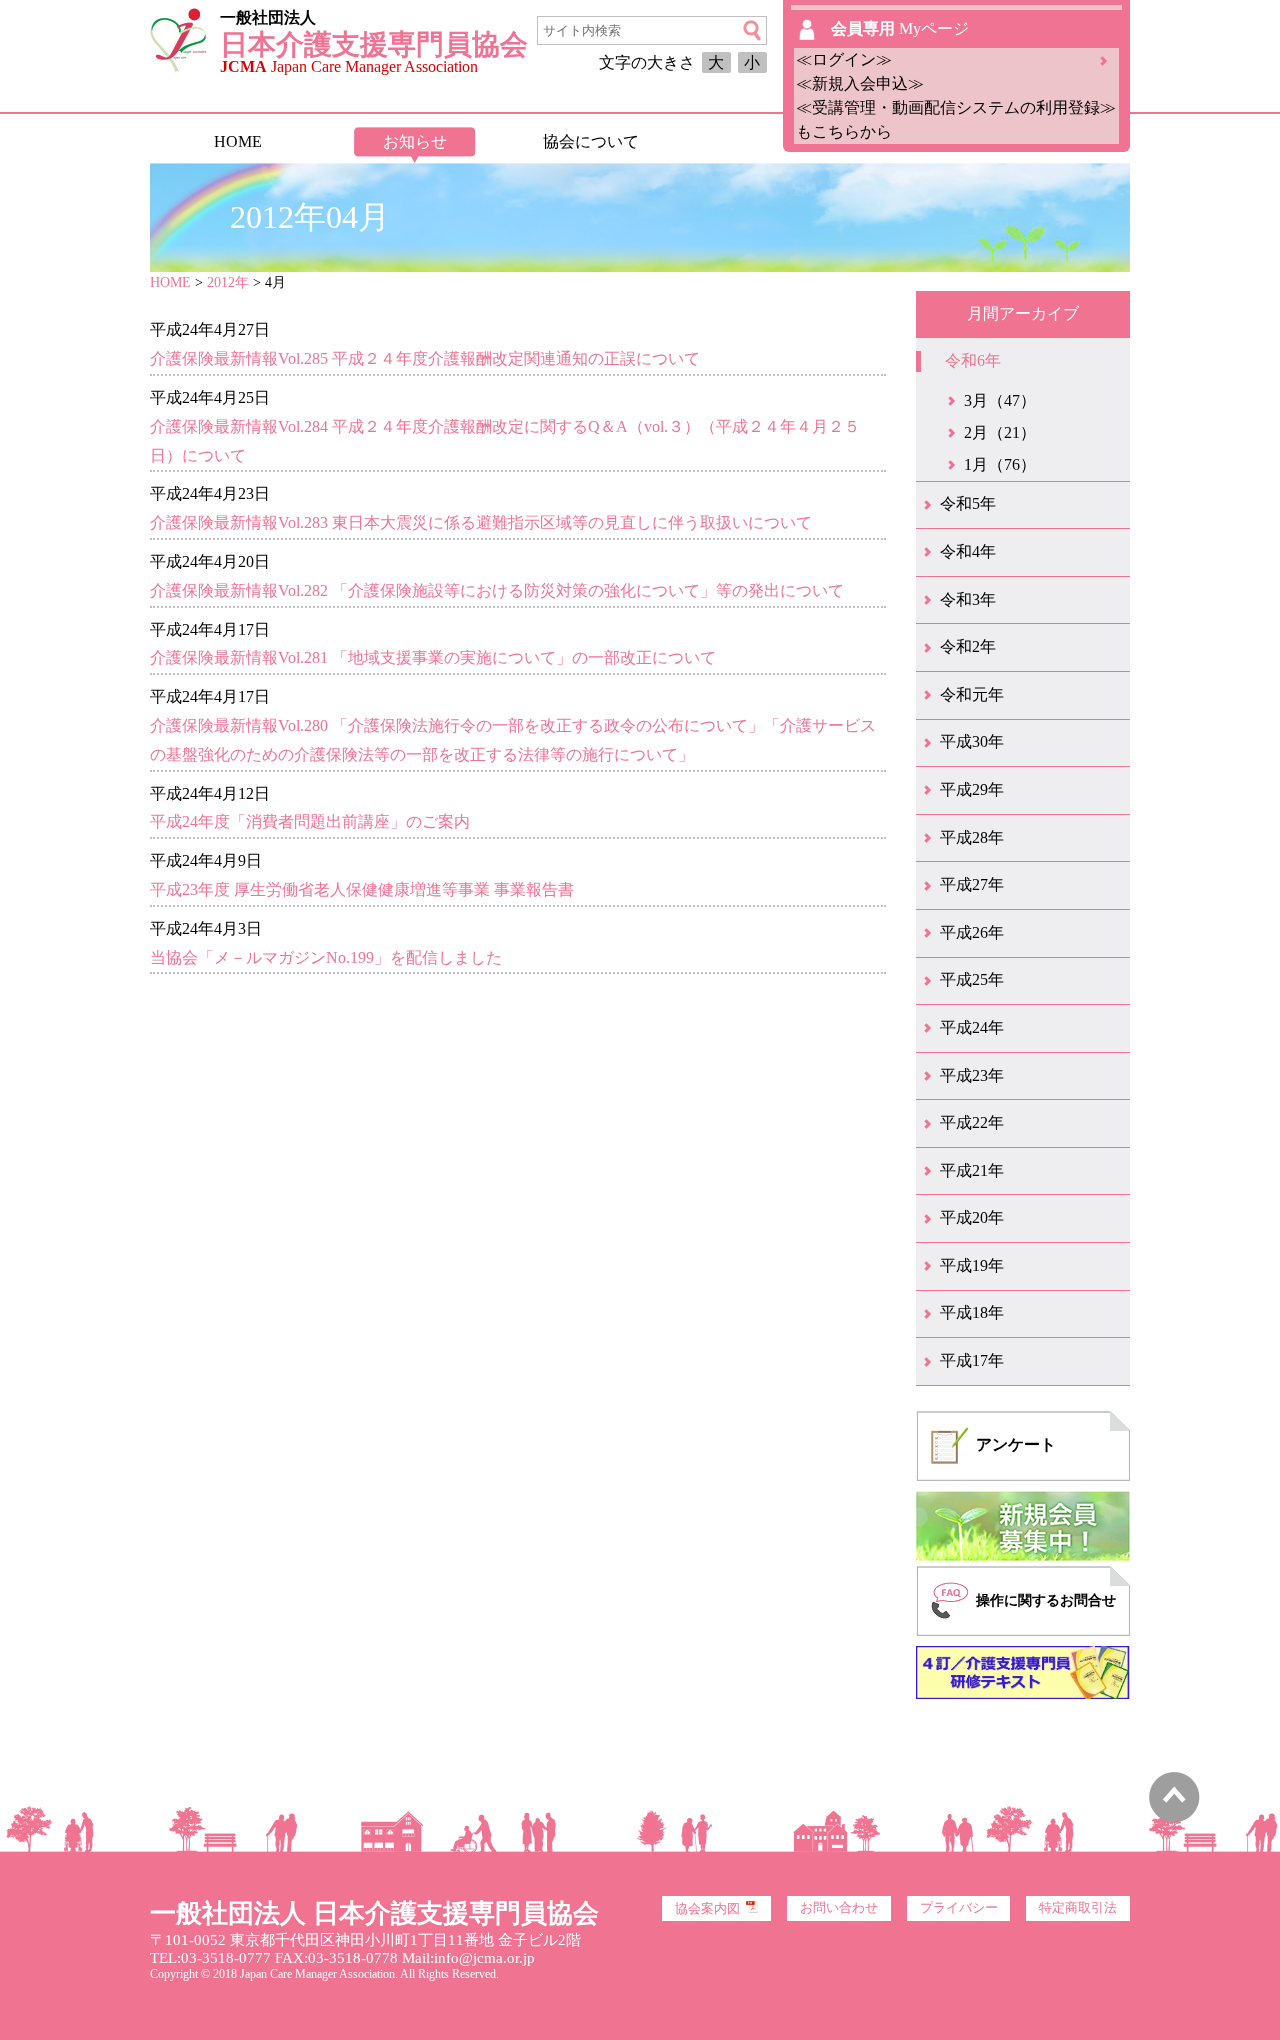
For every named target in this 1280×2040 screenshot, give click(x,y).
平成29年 (972, 789)
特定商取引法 (1078, 1908)
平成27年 (972, 884)
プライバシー (959, 1908)
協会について (591, 141)
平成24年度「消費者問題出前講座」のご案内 (310, 821)
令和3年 (968, 599)
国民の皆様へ (767, 141)
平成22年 (972, 1122)
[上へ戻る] (1174, 1817)
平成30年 (972, 741)
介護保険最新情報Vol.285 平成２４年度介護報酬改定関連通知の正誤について (425, 358)
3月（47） (1000, 400)
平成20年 (972, 1217)
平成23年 (972, 1075)
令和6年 (973, 360)
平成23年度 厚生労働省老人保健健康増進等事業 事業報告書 (362, 889)
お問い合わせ (839, 1908)
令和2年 (968, 646)
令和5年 (968, 503)
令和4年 (968, 551)
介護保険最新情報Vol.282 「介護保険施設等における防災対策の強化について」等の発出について (497, 590)
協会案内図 (707, 1909)
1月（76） (1000, 464)
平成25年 (972, 979)
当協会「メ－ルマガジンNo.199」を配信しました (326, 957)
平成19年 (972, 1265)
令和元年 (972, 694)
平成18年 (972, 1312)
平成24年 (972, 1027)
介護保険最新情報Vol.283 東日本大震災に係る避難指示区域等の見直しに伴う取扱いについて (481, 522)
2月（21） (1000, 432)
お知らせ (415, 141)
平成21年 (972, 1170)
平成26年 (972, 932)
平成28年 (972, 837)
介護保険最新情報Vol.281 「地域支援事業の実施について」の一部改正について (433, 657)
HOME (238, 141)
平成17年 (972, 1360)
